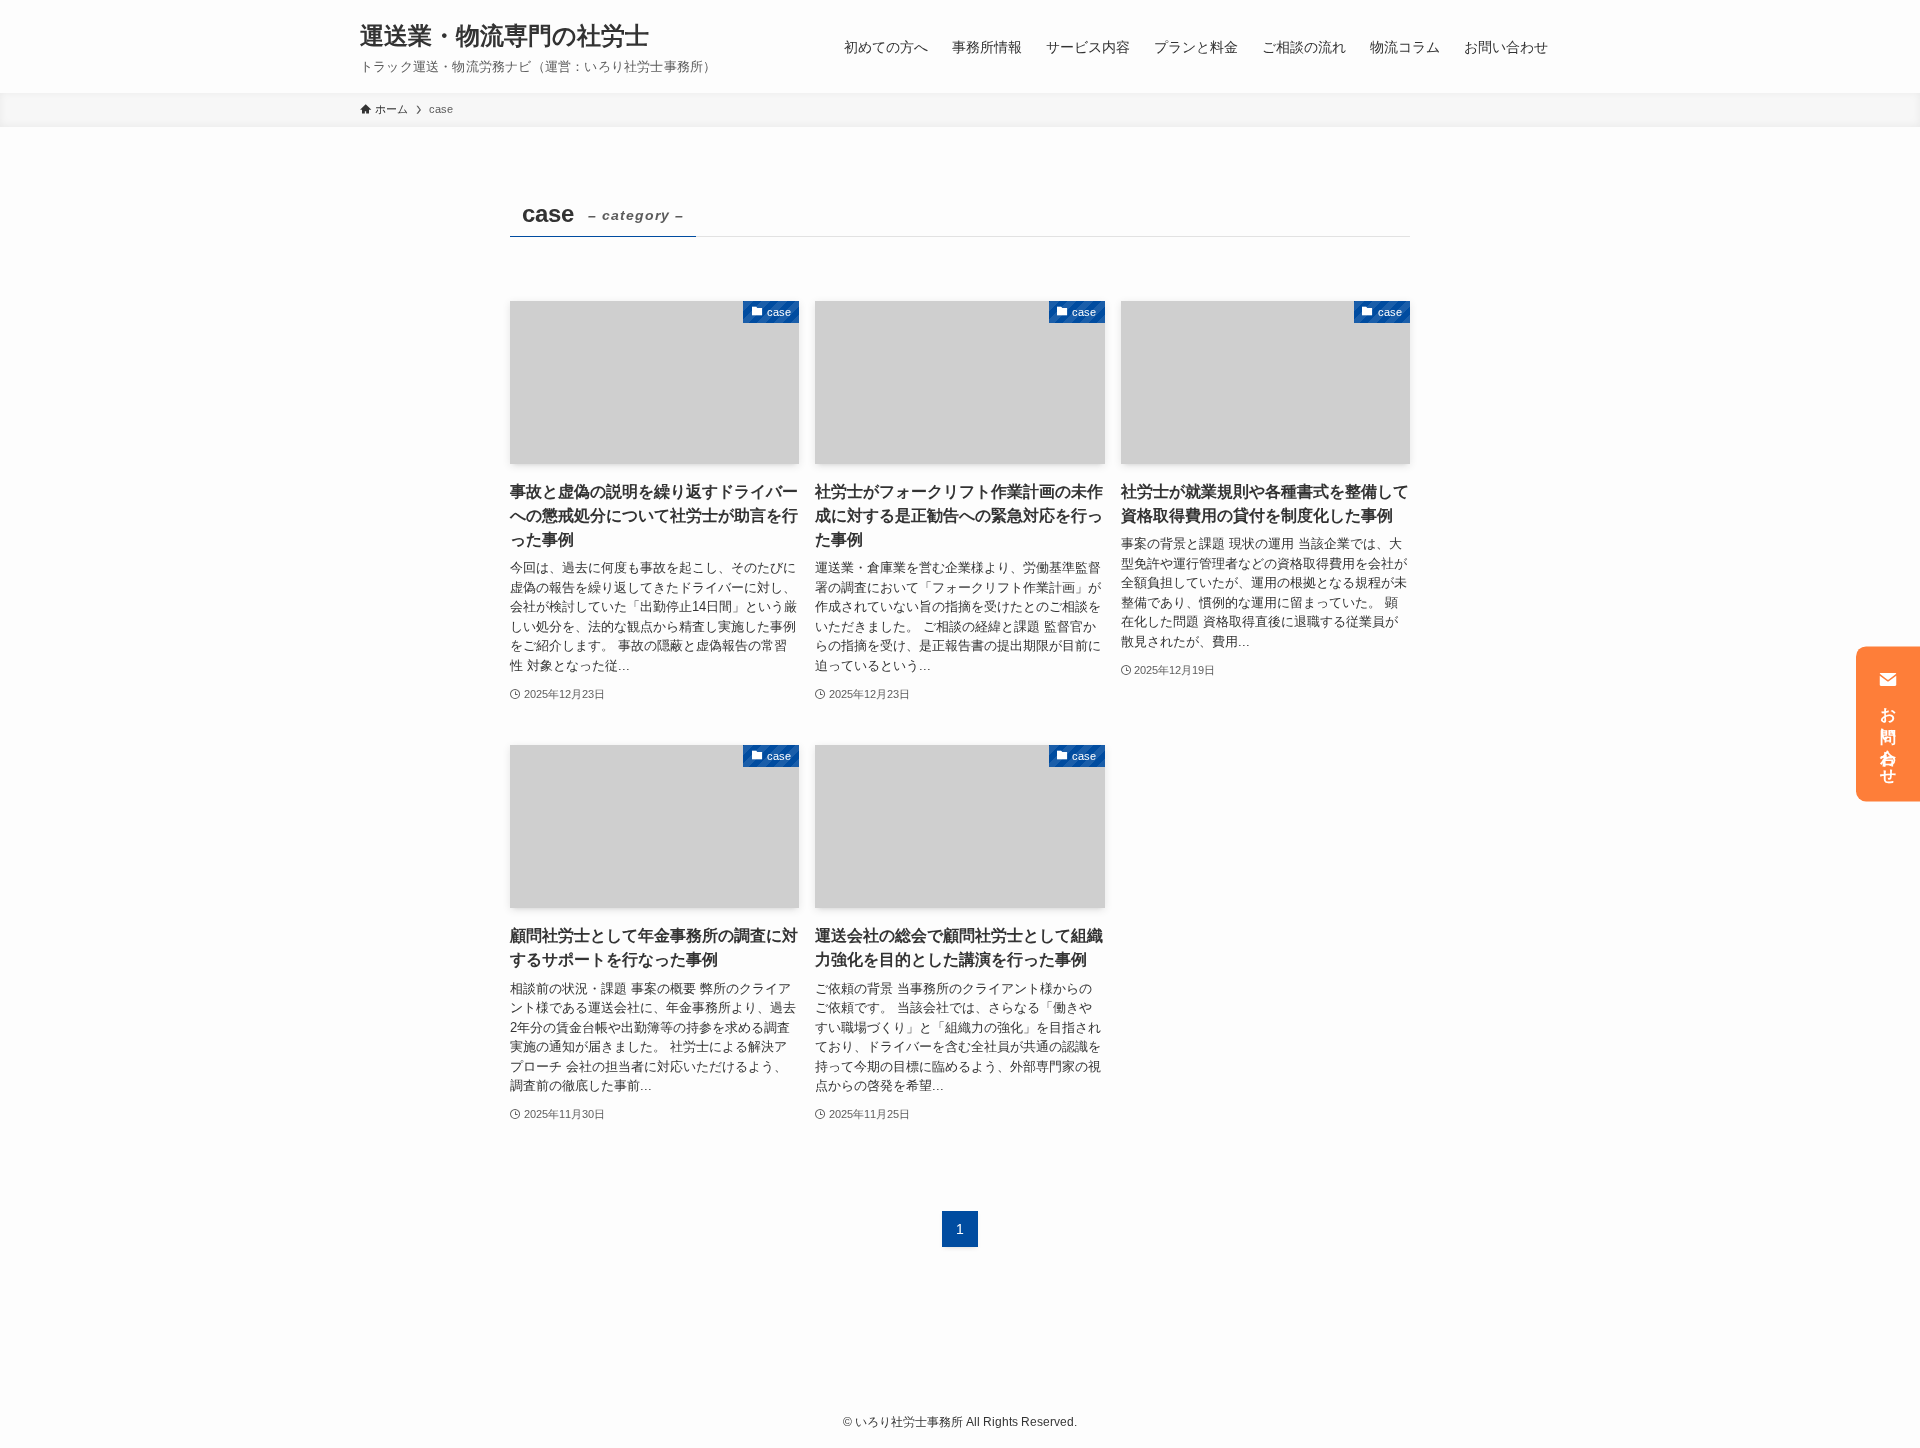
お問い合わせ (1888, 737)
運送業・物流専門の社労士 (504, 36)
